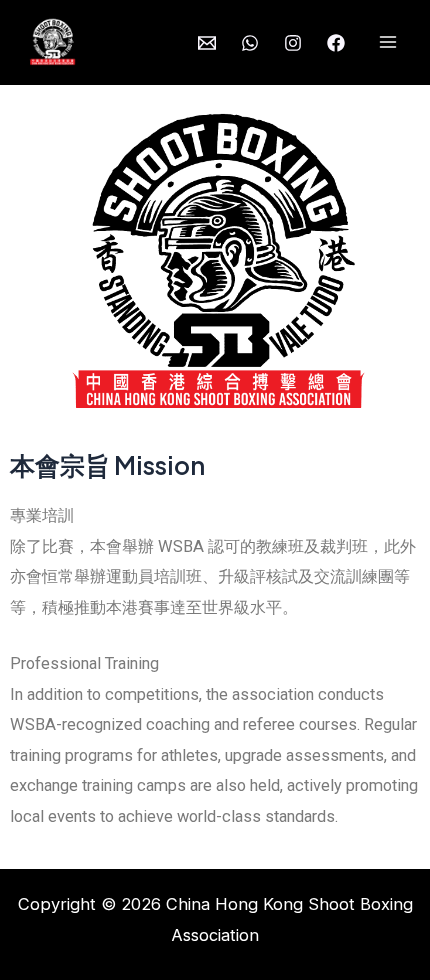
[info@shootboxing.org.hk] (207, 43)
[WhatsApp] (250, 43)
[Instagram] (293, 43)
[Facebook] (336, 43)
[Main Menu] (387, 42)
